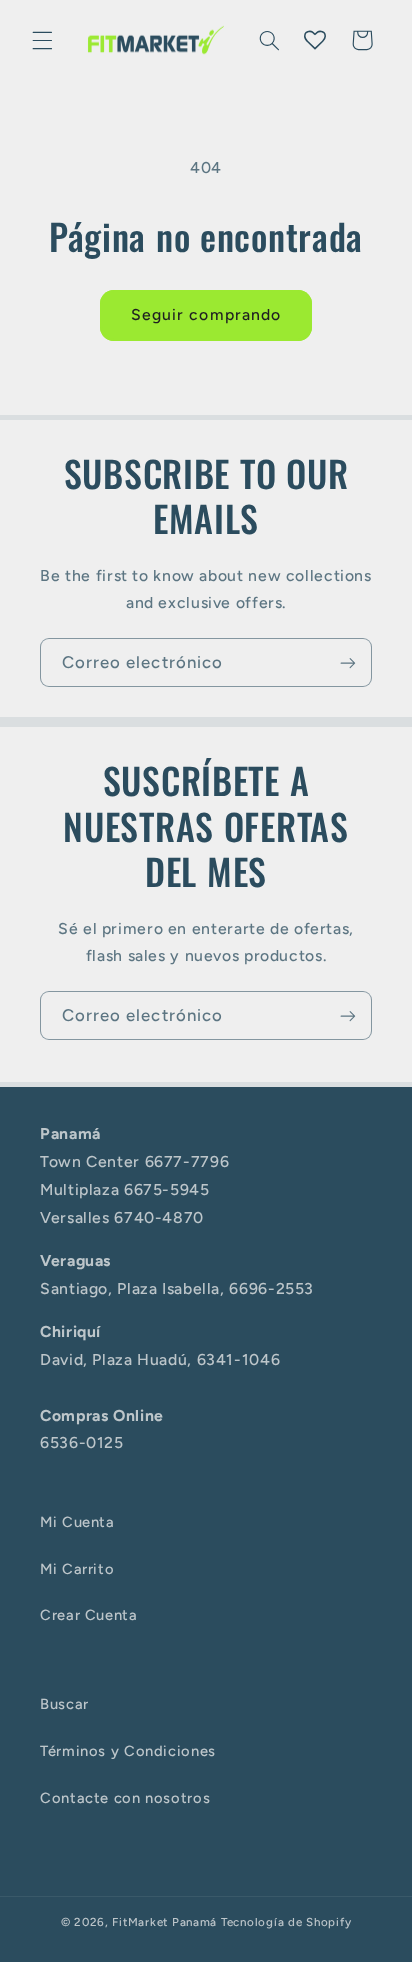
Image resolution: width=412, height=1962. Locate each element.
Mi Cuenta (77, 1522)
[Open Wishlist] (315, 40)
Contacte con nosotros (125, 1798)
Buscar (64, 1704)
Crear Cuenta (89, 1615)
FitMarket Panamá (164, 1922)
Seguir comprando (206, 314)
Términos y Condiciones (128, 1751)
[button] (42, 40)
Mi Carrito (77, 1569)
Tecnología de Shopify (286, 1922)
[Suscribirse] (348, 662)
